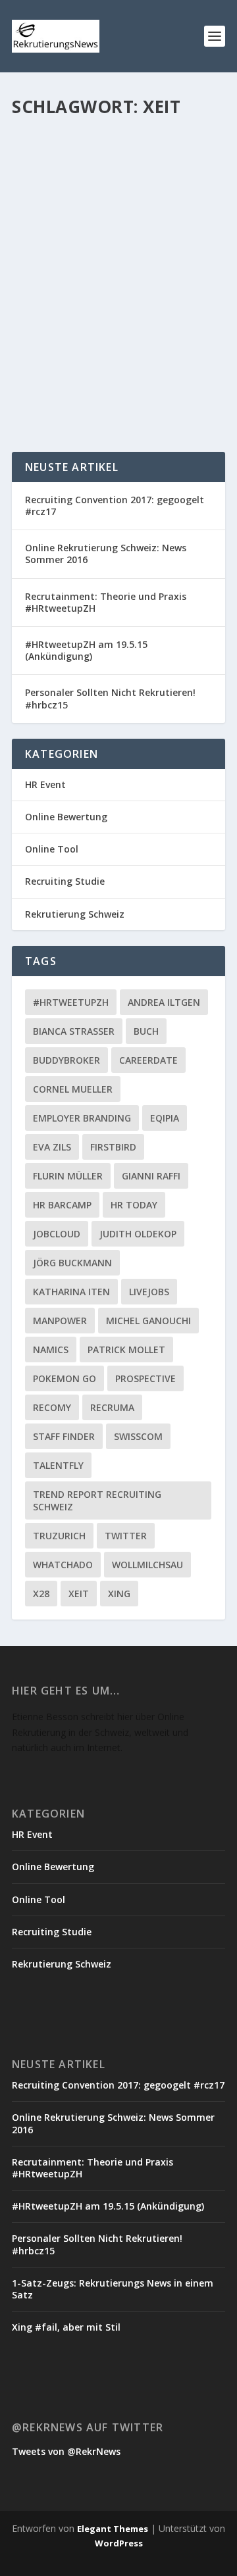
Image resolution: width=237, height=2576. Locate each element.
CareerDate (148, 1060)
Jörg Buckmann (72, 1263)
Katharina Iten (71, 1292)
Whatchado (63, 1565)
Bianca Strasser (74, 1031)
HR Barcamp (62, 1205)
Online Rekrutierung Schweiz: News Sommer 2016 (106, 554)
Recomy (52, 1407)
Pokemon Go (65, 1378)
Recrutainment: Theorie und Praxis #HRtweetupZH (106, 602)
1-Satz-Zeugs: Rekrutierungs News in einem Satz (113, 2289)
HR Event (45, 784)
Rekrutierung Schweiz (91, 311)
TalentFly (58, 1465)
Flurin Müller (68, 1176)
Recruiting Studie (65, 881)
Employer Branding (82, 1118)
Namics (51, 1350)
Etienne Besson (69, 298)
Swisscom (138, 1436)
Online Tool (52, 849)
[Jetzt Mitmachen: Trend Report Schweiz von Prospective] (118, 178)
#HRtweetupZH (71, 1002)
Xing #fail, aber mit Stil (66, 2327)
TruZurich (59, 1536)
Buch (146, 1031)
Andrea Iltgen (164, 1002)
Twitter (126, 1536)
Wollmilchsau (147, 1565)
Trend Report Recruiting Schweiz (97, 1500)
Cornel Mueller (73, 1089)
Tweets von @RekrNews (66, 2451)
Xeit (79, 1594)
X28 (41, 1594)
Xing (119, 1594)
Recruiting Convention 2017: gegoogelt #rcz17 (115, 506)
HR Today (134, 1205)
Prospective (145, 1378)
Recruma (112, 1407)
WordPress (119, 2543)
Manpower (60, 1321)
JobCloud (57, 1234)
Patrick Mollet (126, 1350)
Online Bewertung (66, 817)
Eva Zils (52, 1147)
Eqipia (165, 1118)
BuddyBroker (66, 1060)
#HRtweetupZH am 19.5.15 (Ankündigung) (86, 650)
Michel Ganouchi (148, 1321)
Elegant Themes (113, 2529)
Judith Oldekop (138, 1234)
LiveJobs (149, 1292)
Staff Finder (64, 1436)
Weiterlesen (64, 394)
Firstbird (113, 1147)
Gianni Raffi (151, 1176)
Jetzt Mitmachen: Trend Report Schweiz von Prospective (98, 264)
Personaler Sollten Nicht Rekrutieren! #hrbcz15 (110, 698)
